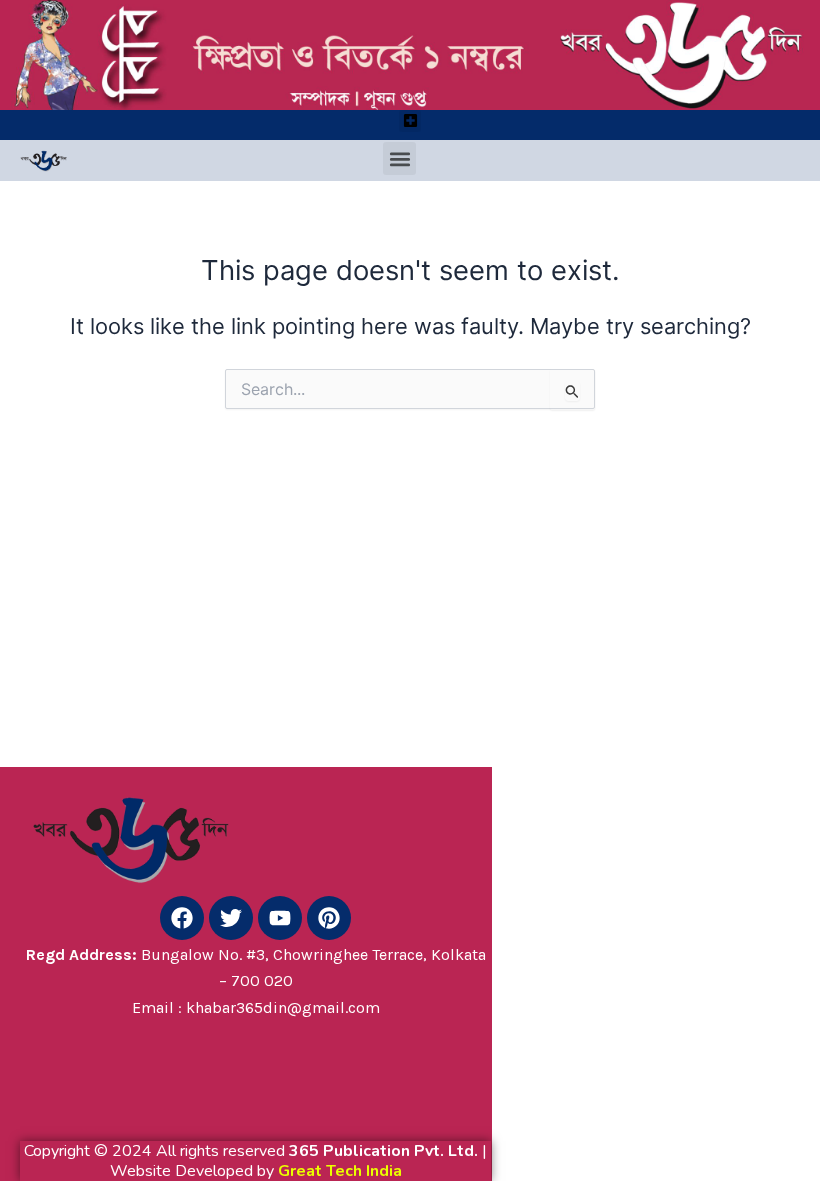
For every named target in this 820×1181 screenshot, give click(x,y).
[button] (410, 121)
